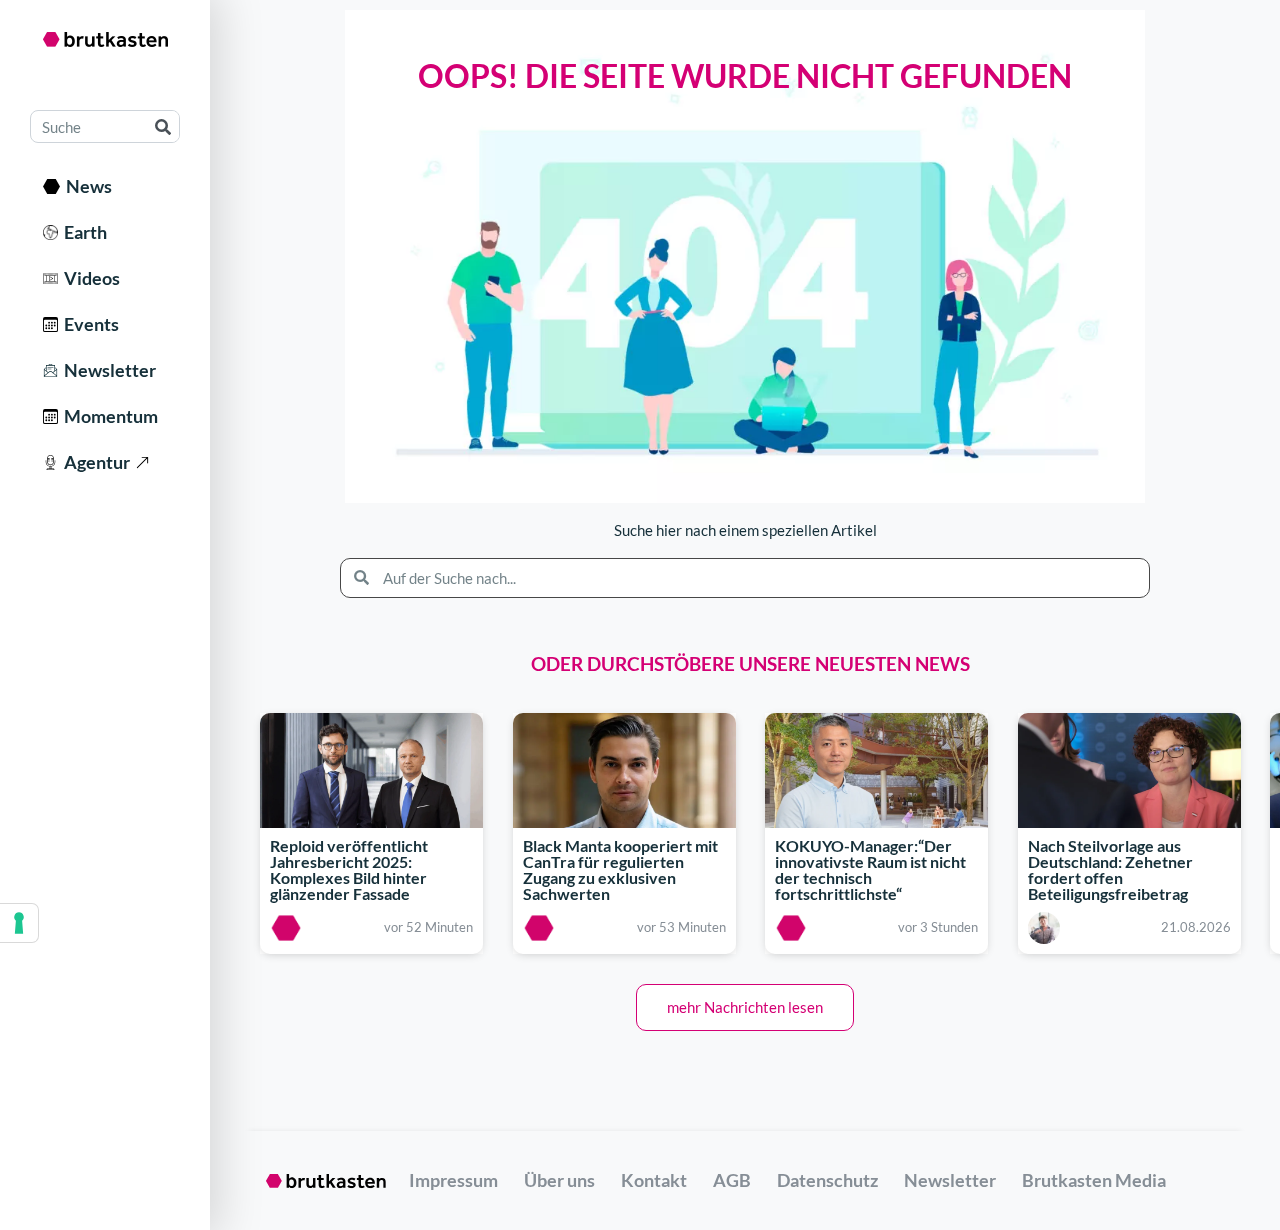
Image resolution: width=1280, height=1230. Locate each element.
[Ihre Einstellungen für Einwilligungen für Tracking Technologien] (19, 923)
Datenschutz (827, 1180)
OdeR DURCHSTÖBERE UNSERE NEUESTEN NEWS (750, 663)
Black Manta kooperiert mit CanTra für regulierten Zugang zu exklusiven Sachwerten (620, 869)
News (86, 186)
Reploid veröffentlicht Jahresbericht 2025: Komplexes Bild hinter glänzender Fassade (349, 869)
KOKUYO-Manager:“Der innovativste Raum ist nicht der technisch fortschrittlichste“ (870, 869)
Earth (82, 232)
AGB (732, 1180)
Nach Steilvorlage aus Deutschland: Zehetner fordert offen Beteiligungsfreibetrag (1110, 869)
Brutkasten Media (1094, 1180)
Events (88, 324)
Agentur (94, 462)
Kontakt (654, 1180)
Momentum (108, 416)
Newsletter (107, 370)
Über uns (559, 1180)
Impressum (453, 1180)
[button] (745, 1007)
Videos (89, 278)
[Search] (162, 126)
